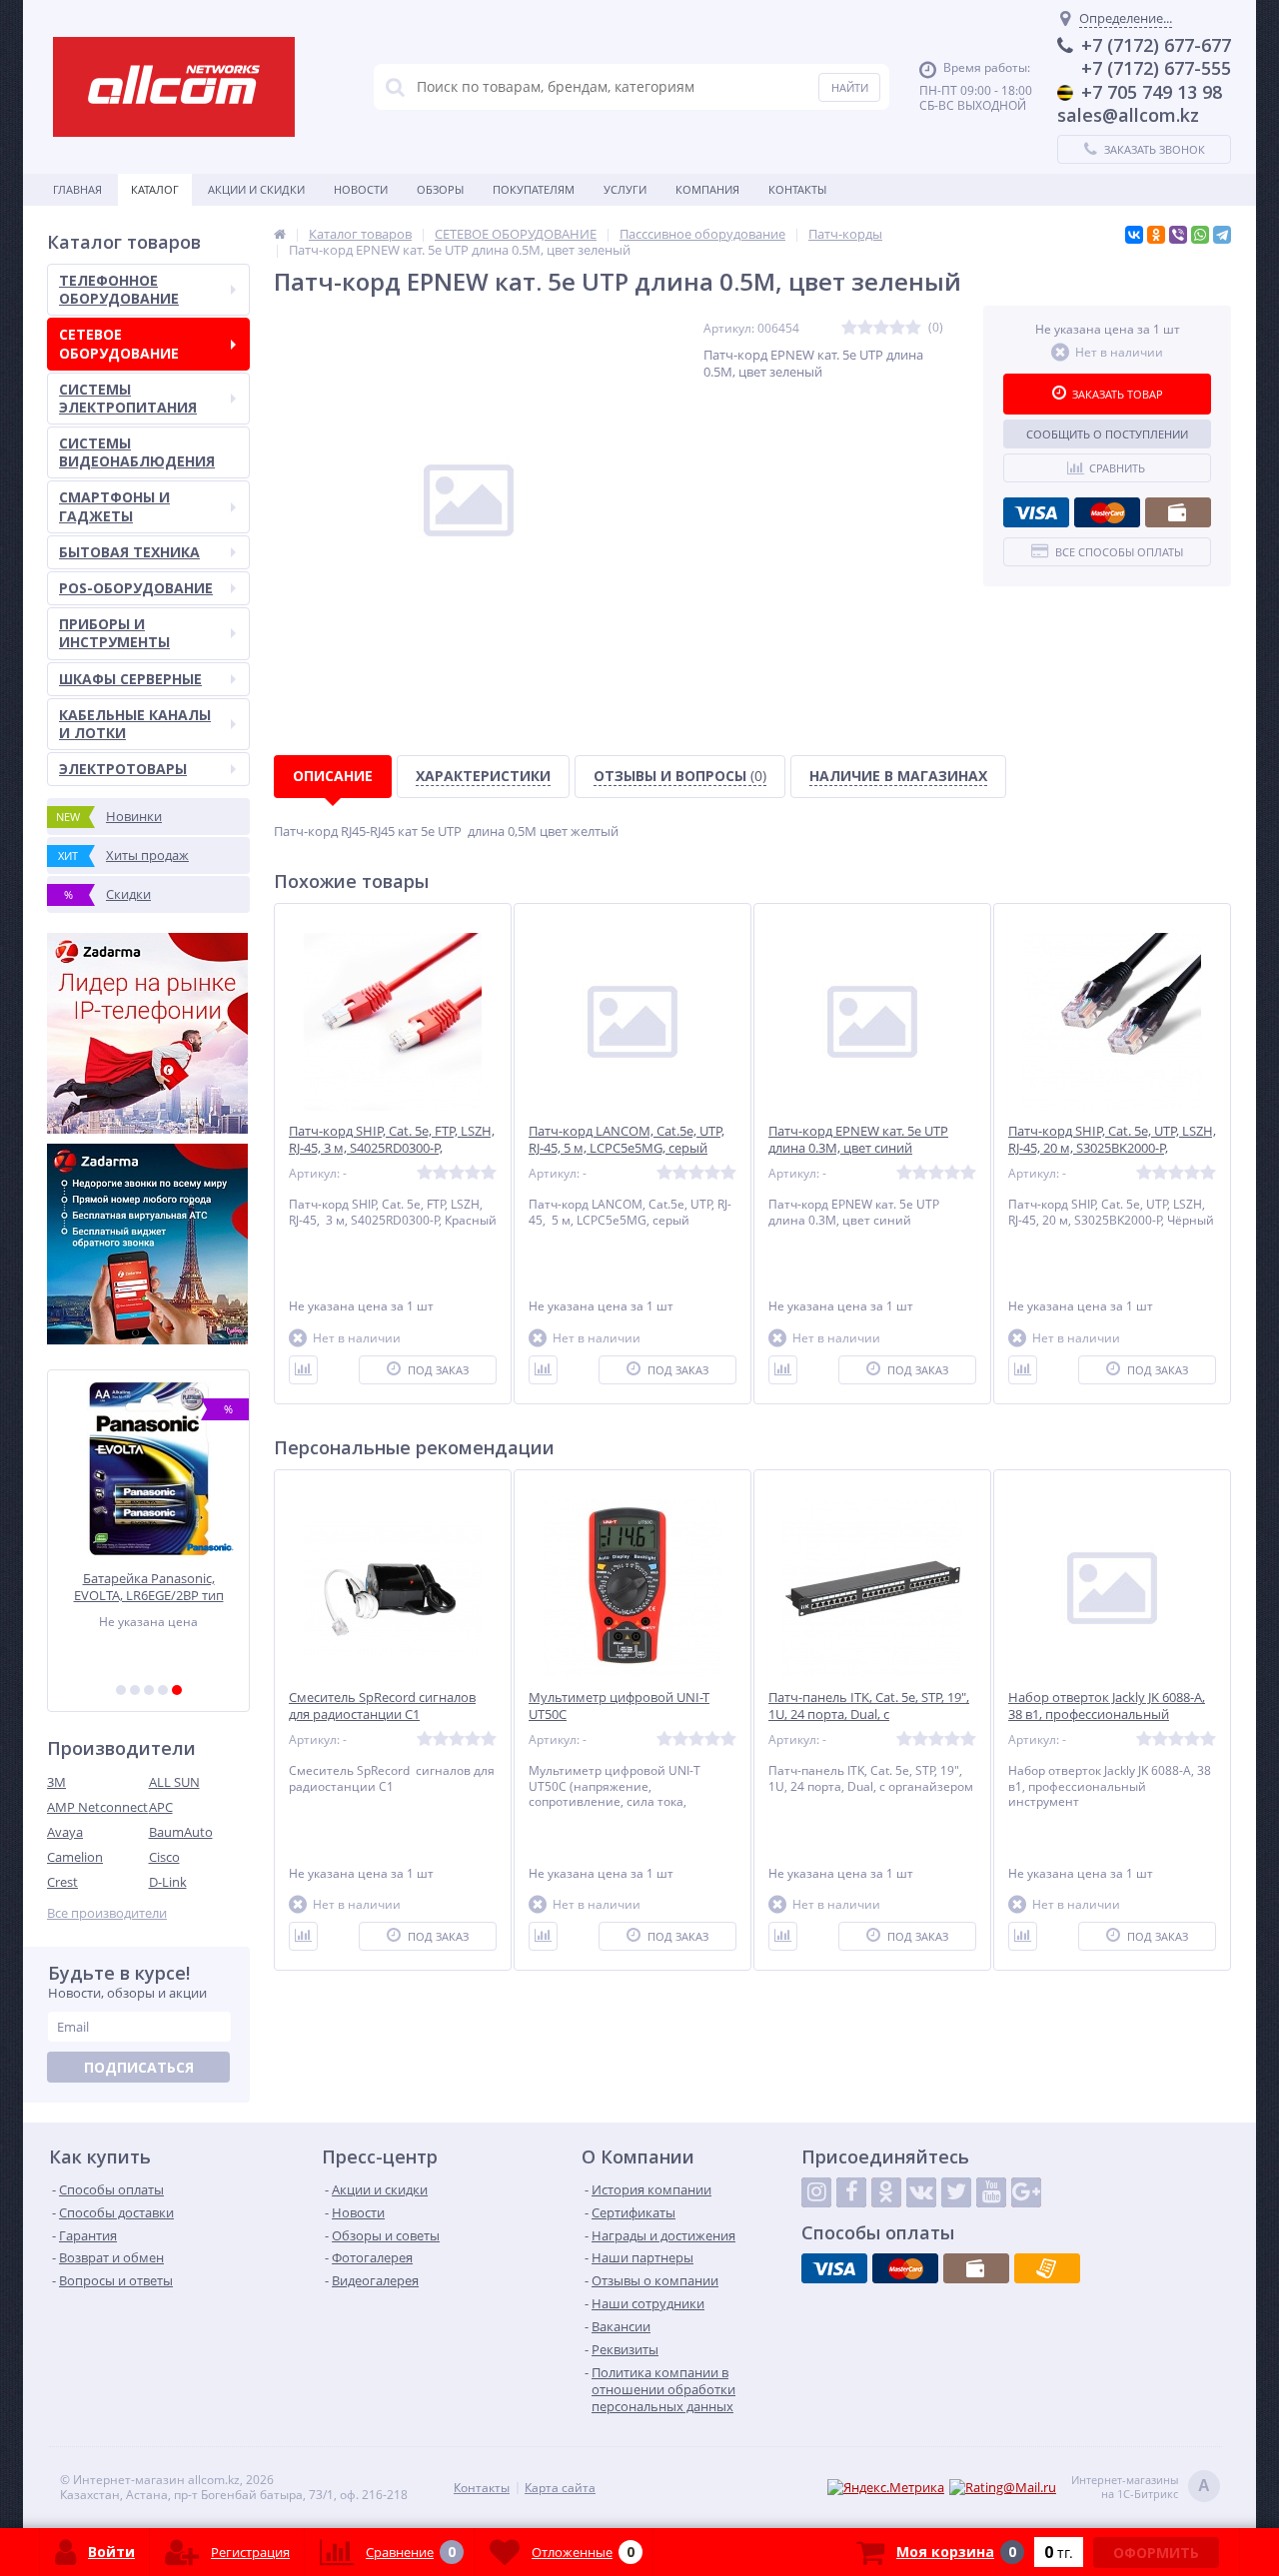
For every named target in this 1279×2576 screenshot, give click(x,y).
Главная (77, 189)
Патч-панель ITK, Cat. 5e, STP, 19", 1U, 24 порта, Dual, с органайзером (869, 1715)
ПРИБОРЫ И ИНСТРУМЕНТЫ (114, 633)
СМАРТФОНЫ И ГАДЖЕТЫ (114, 506)
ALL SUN (174, 1782)
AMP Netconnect (97, 1807)
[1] (121, 1690)
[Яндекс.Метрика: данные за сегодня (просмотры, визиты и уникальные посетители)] (886, 2488)
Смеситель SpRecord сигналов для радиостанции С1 (382, 1706)
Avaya (65, 1832)
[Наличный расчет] (1178, 512)
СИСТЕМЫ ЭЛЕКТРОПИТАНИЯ (128, 398)
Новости (361, 189)
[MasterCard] (1107, 512)
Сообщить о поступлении (1107, 434)
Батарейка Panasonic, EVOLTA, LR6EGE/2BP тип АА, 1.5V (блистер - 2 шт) (149, 1587)
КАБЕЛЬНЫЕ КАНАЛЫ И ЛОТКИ (135, 724)
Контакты (797, 189)
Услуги (625, 189)
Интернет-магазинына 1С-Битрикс (1141, 2487)
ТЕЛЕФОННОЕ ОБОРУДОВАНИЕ (119, 289)
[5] (177, 1690)
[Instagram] (816, 2192)
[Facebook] (851, 2192)
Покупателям (534, 189)
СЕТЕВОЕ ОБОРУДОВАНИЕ (119, 343)
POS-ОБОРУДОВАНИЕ (136, 588)
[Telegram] (1222, 235)
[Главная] (280, 234)
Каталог (155, 189)
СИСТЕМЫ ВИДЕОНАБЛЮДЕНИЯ (137, 452)
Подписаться (139, 2067)
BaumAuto (181, 1832)
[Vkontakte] (921, 2192)
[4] (163, 1690)
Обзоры (440, 189)
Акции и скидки (256, 189)
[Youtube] (991, 2192)
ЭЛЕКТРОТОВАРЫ (123, 769)
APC (161, 1807)
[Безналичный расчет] (1047, 2268)
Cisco (164, 1857)
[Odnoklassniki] (886, 2192)
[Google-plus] (1026, 2192)
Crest (62, 1882)
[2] (135, 1690)
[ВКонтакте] (1134, 235)
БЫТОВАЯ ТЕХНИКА (129, 552)
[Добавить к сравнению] (303, 1370)
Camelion (75, 1857)
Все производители (107, 1913)
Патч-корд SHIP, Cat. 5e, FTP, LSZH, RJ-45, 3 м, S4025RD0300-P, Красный (392, 1148)
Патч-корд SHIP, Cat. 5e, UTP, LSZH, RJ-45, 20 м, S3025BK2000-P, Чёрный (1112, 1148)
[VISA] (1036, 512)
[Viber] (1178, 235)
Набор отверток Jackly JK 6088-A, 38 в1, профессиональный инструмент (1107, 1715)
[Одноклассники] (1156, 235)
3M (56, 1782)
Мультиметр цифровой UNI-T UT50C (619, 1706)
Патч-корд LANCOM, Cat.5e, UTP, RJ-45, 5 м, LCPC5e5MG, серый (627, 1140)
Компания (707, 189)
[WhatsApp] (1200, 235)
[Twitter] (956, 2192)
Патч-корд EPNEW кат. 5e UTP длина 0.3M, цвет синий (858, 1140)
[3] (149, 1690)
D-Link (168, 1882)
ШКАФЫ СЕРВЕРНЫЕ (130, 679)
